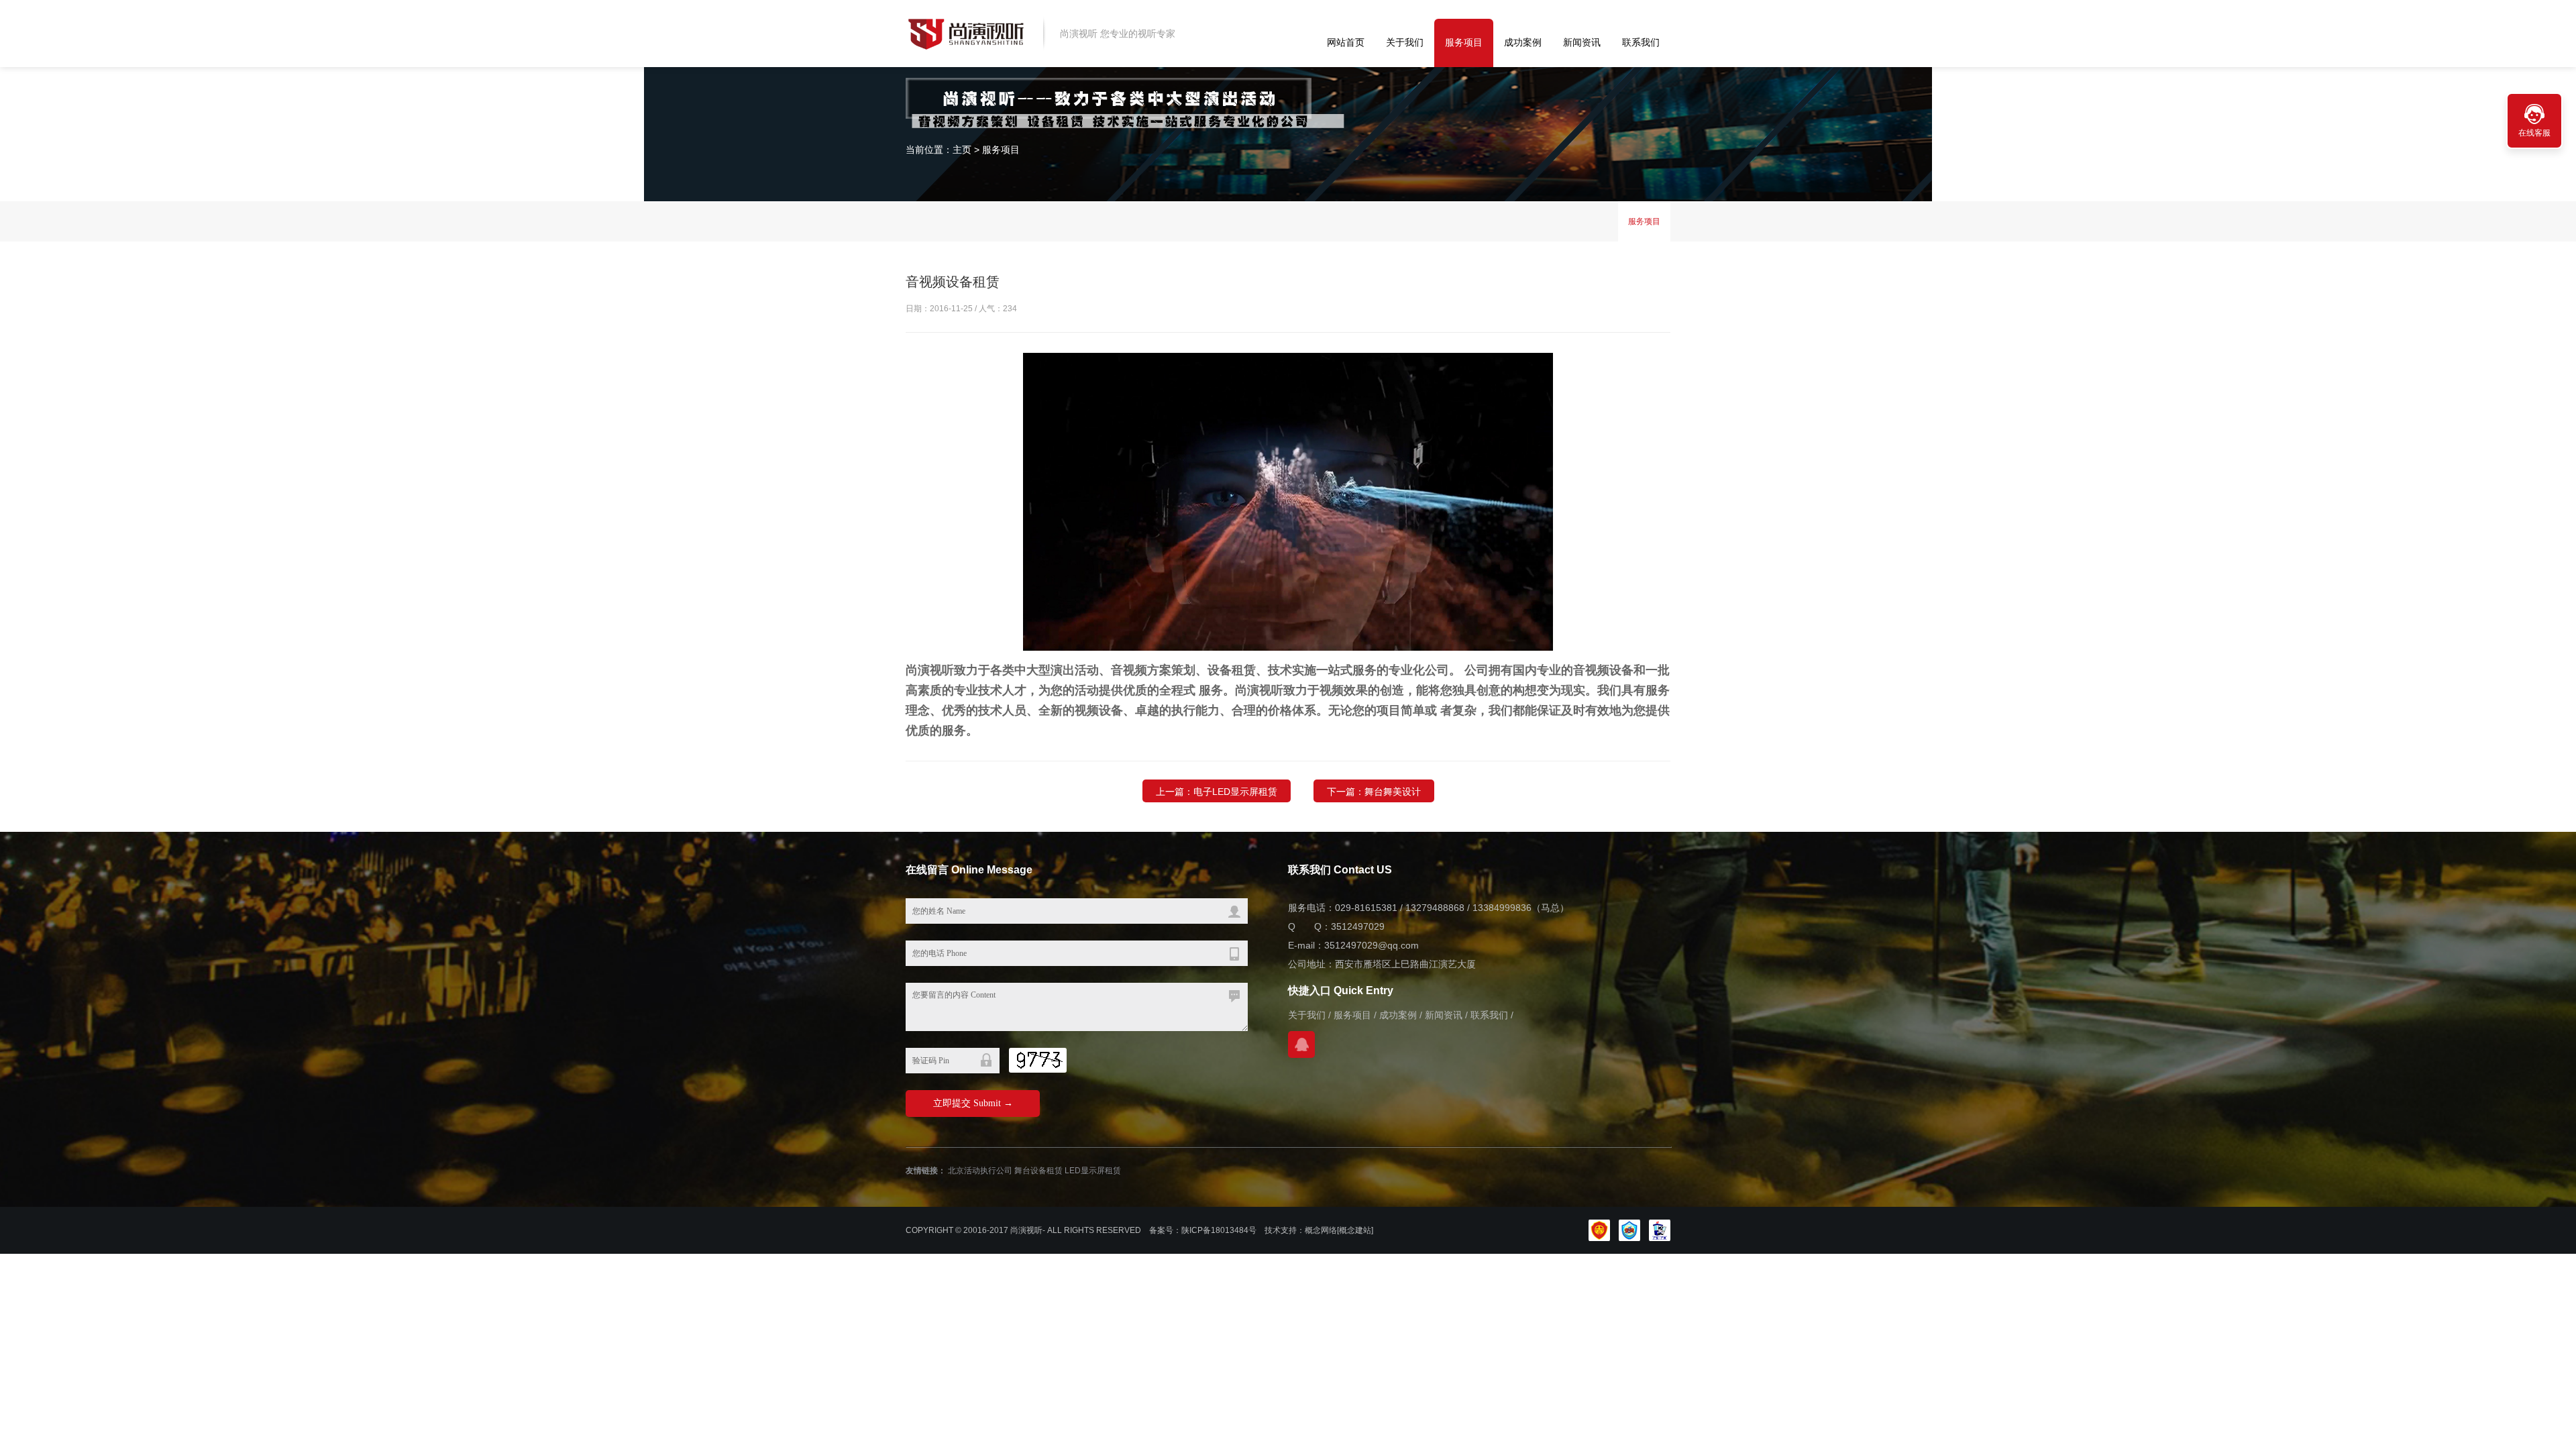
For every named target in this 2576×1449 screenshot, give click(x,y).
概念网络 (1321, 1230)
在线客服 (2534, 133)
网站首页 (1346, 42)
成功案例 (1523, 42)
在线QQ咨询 (1301, 1044)
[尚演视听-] (966, 33)
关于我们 (1405, 42)
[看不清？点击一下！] (1038, 1060)
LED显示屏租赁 (1093, 1171)
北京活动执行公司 (980, 1171)
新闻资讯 (1582, 42)
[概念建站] (1355, 1230)
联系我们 (1641, 42)
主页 (962, 150)
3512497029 (1358, 926)
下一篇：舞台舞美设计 (1374, 792)
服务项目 (1464, 42)
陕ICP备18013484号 (1219, 1230)
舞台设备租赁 (1038, 1171)
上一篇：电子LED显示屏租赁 (1217, 792)
